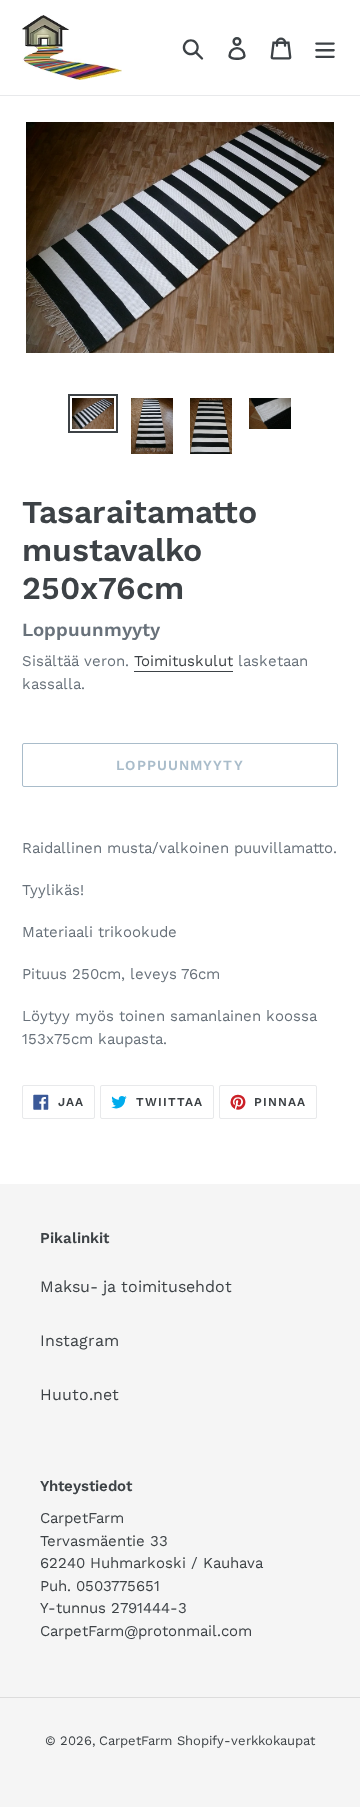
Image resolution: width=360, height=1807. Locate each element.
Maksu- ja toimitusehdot (136, 1286)
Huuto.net (79, 1394)
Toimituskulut (183, 661)
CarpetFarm (135, 1740)
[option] (92, 416)
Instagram (79, 1340)
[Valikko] (325, 47)
